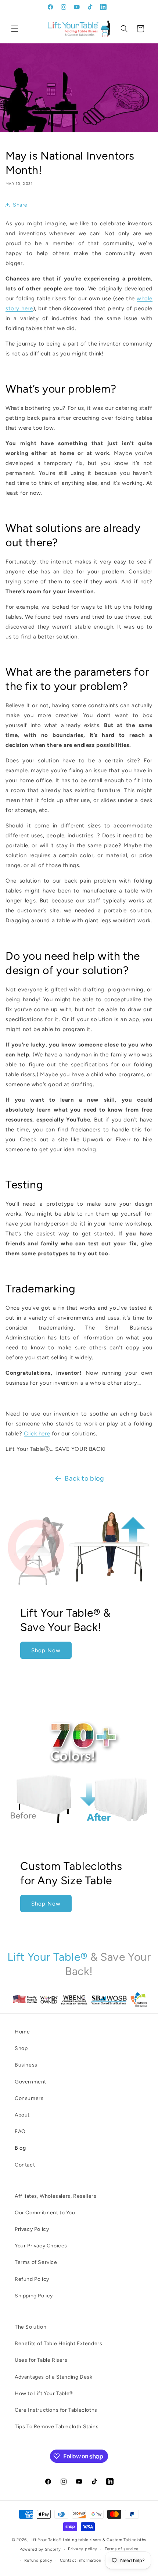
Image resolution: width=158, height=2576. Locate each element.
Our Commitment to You (45, 2213)
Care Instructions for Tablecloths (56, 2410)
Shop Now (46, 1650)
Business (26, 2065)
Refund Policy (32, 2279)
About (22, 2115)
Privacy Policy (32, 2229)
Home (22, 2032)
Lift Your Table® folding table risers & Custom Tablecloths (88, 2540)
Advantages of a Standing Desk (53, 2377)
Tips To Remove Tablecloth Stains (57, 2427)
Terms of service (122, 2549)
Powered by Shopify (40, 2549)
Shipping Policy (34, 2296)
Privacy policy (83, 2549)
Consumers (29, 2098)
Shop (21, 2048)
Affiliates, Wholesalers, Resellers (55, 2196)
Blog (20, 2148)
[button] (15, 29)
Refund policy (38, 2560)
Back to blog (84, 1478)
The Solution (30, 2327)
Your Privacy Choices (41, 2246)
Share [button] (20, 205)
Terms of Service (36, 2262)
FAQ (20, 2131)
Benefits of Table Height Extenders (58, 2344)
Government (30, 2082)
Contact (25, 2165)
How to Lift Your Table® (44, 2393)
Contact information (81, 2560)
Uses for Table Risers (41, 2360)
